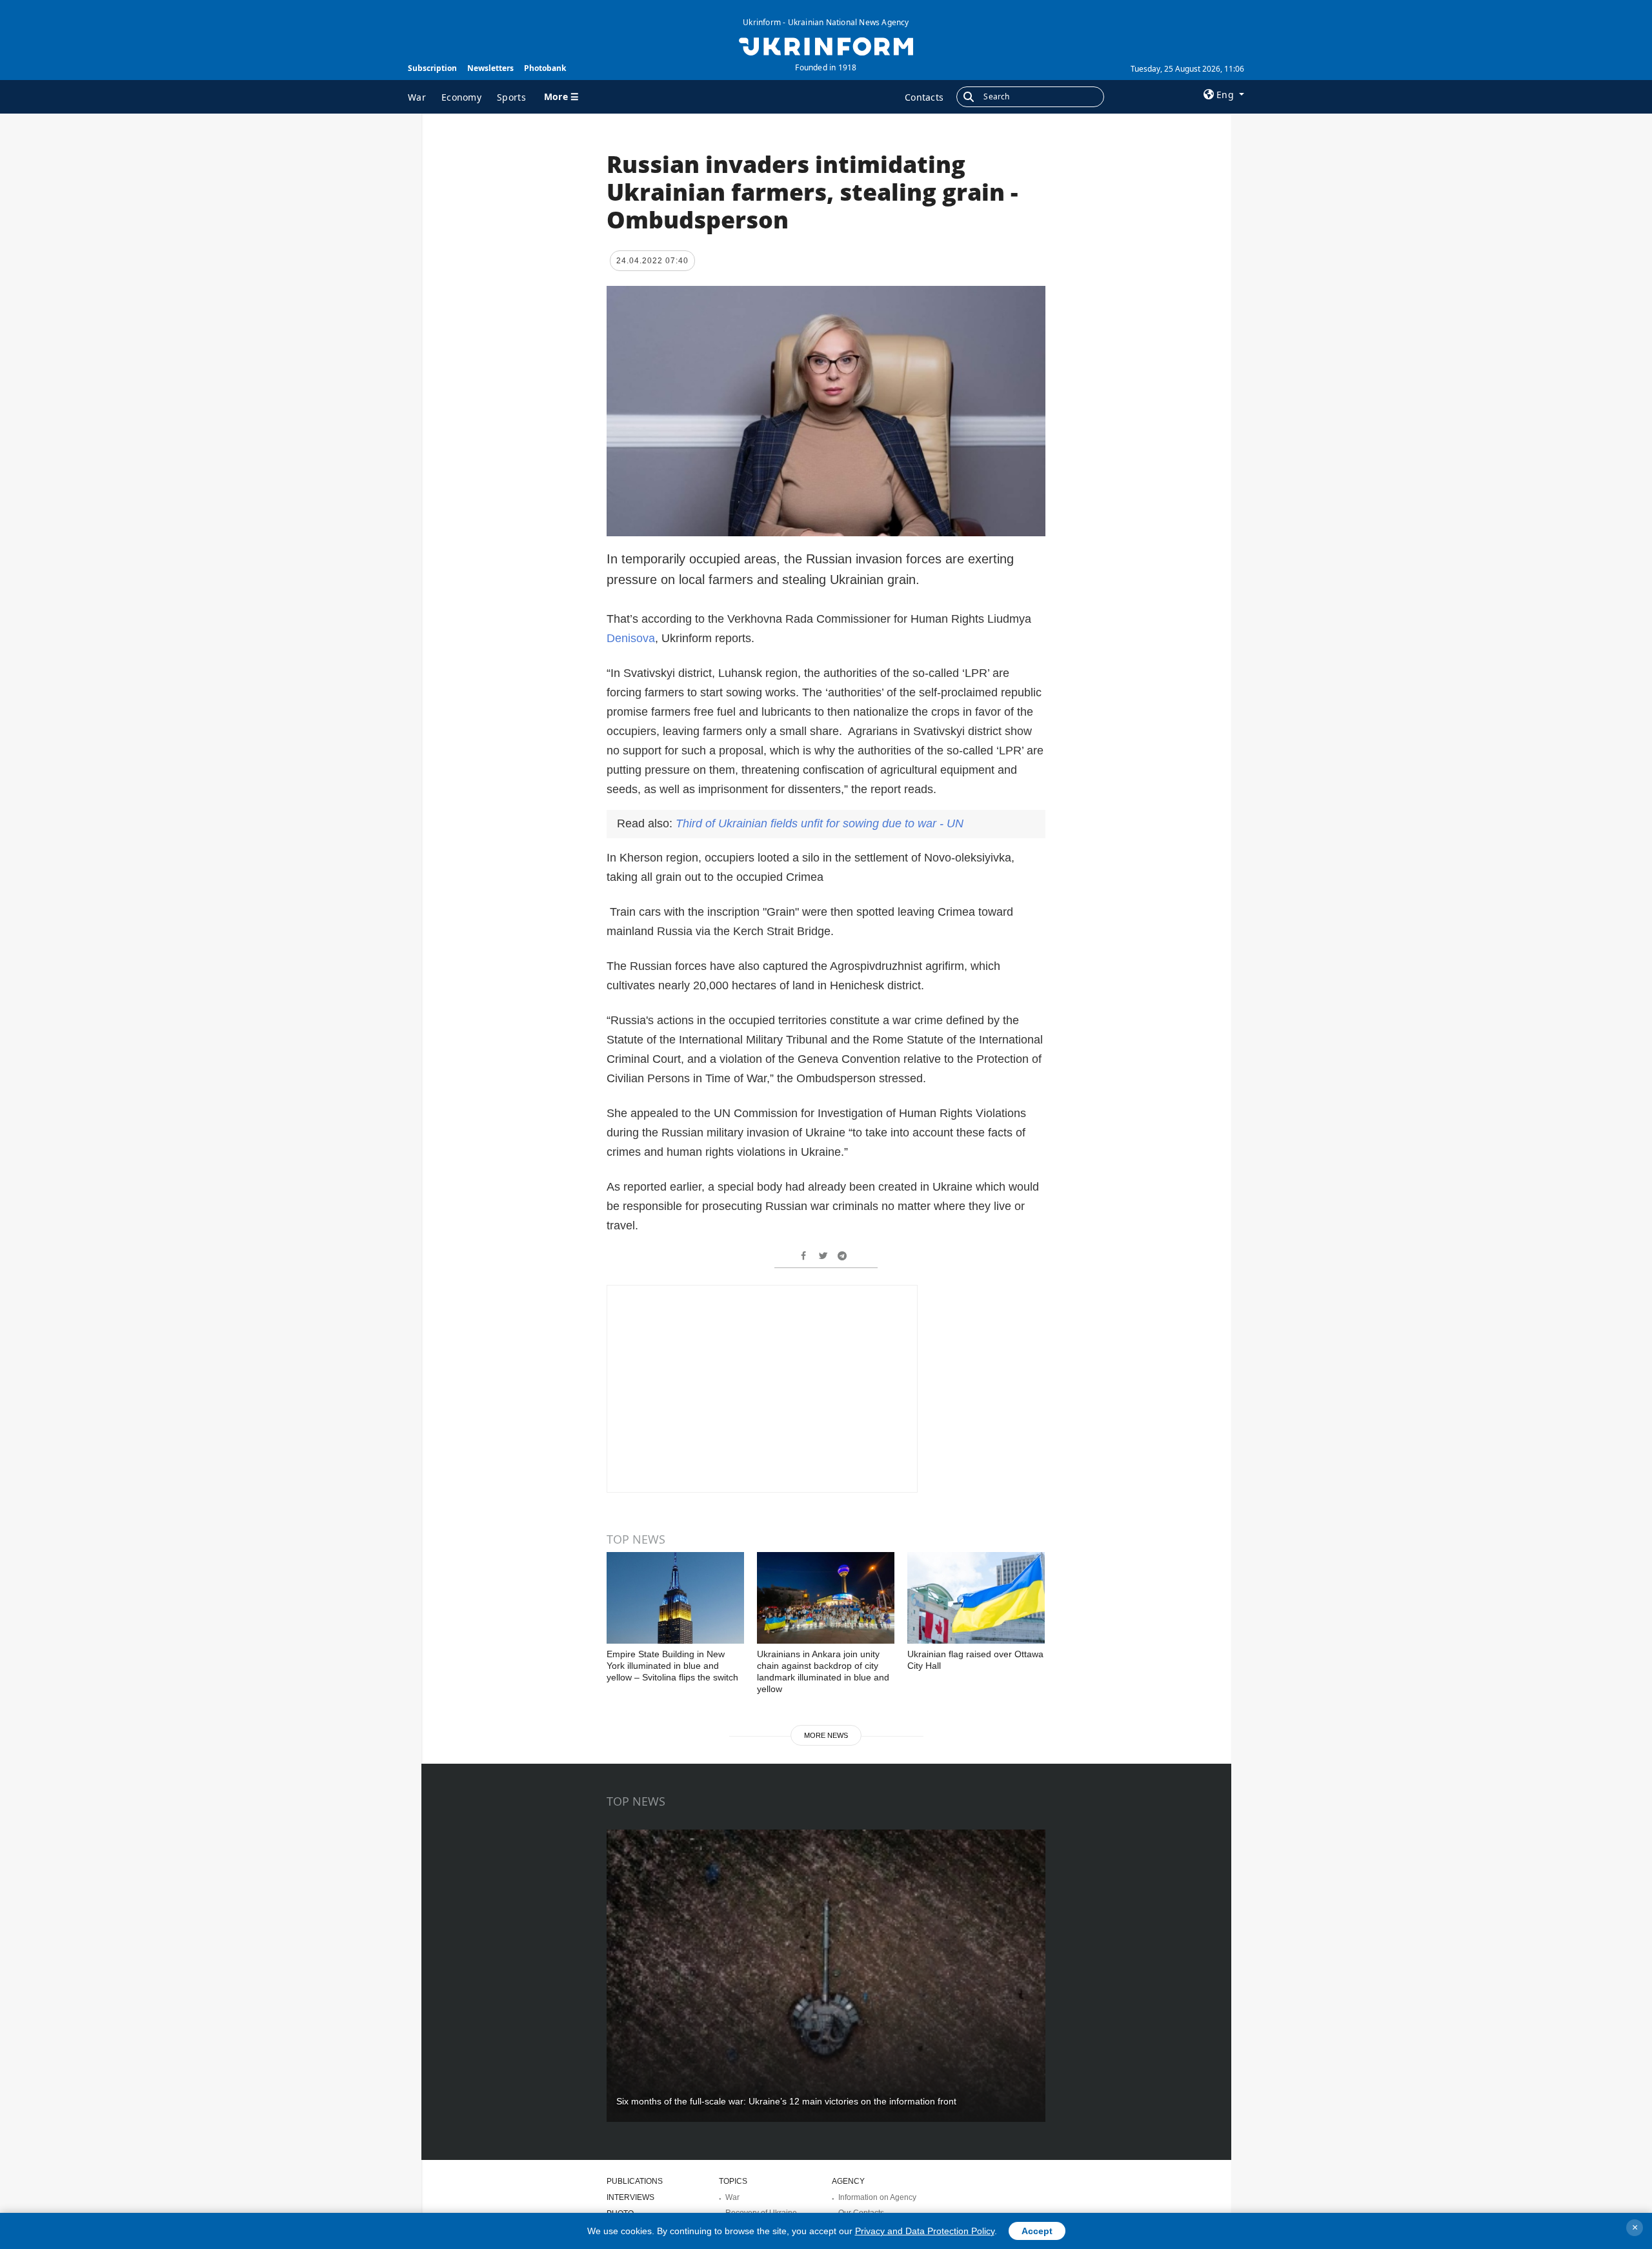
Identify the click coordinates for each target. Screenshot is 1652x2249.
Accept (1037, 2231)
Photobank (545, 68)
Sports (511, 97)
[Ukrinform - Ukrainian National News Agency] (826, 45)
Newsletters (490, 68)
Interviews (630, 2197)
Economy (461, 97)
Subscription (432, 68)
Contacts (924, 97)
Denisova (631, 638)
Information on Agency (877, 2197)
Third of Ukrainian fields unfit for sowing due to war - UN (820, 823)
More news (826, 1735)
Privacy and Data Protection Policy (925, 2231)
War (417, 97)
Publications (635, 2181)
